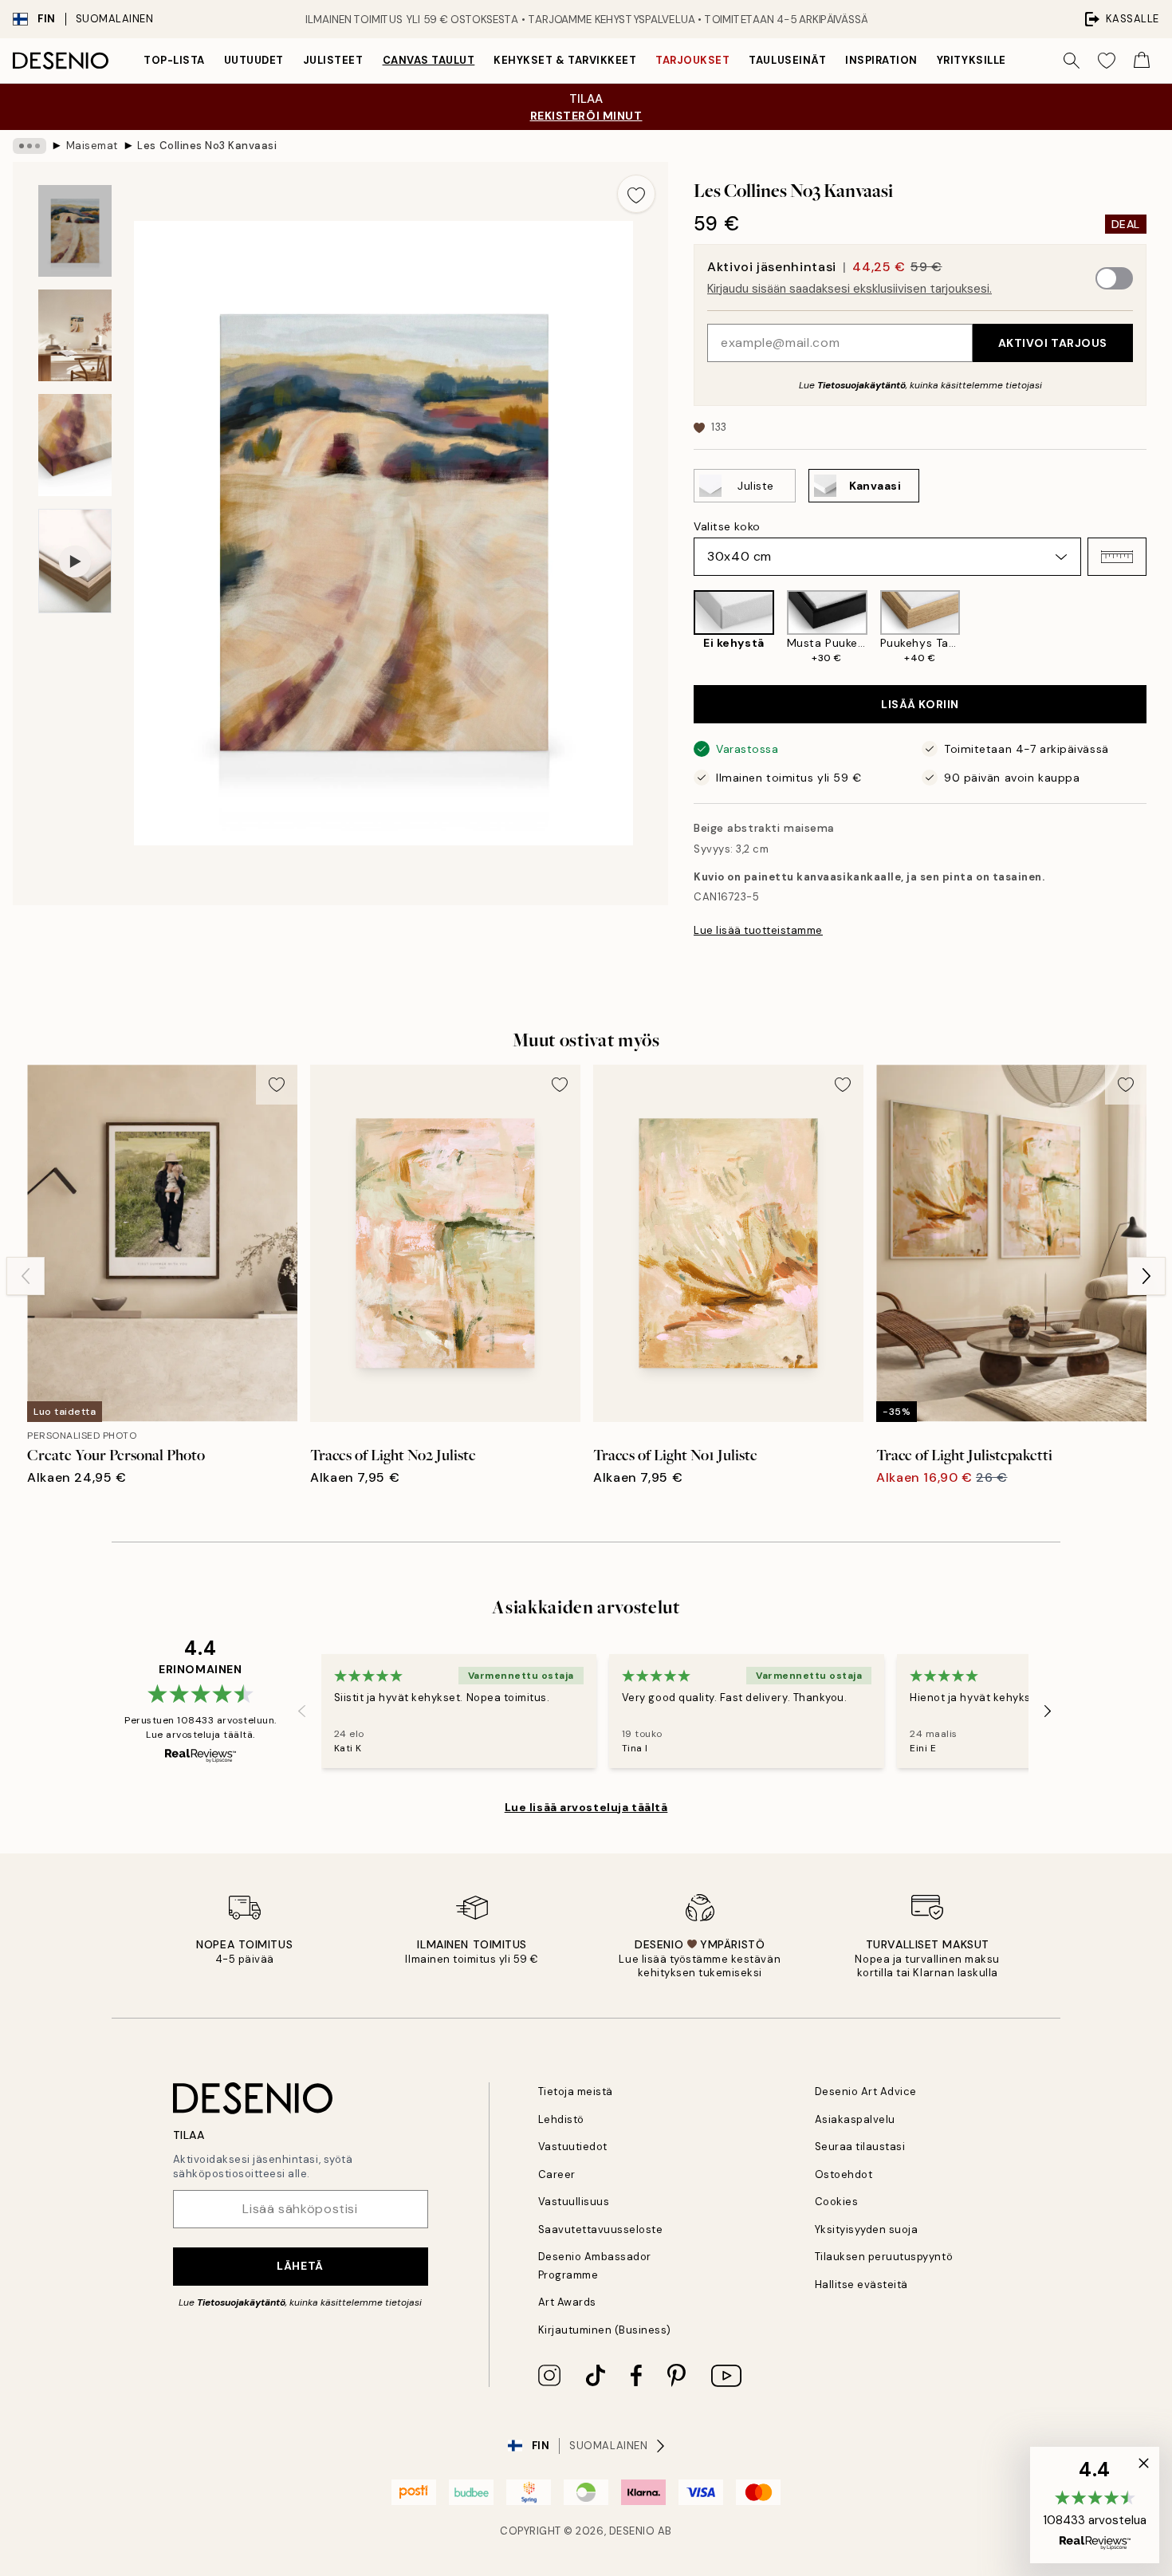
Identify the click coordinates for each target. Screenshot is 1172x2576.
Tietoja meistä (576, 2092)
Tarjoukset (692, 60)
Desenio (632, 2531)
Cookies (837, 2202)
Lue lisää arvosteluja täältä (586, 1807)
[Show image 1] (75, 231)
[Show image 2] (75, 335)
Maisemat (92, 146)
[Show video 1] (75, 561)
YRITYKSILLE (971, 60)
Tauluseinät (787, 60)
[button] (1117, 557)
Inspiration (881, 60)
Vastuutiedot (573, 2147)
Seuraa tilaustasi (860, 2147)
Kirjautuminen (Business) (605, 2330)
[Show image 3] (75, 445)
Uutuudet (254, 60)
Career (557, 2174)
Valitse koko (727, 526)
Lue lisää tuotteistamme (758, 930)
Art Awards (567, 2302)
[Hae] (1072, 61)
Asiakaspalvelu (855, 2119)
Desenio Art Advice (866, 2092)
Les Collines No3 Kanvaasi (207, 146)
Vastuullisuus (574, 2202)
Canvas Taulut (429, 60)
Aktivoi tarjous (1053, 343)
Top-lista (174, 60)
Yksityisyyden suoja (867, 2229)
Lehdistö (561, 2119)
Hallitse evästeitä (861, 2285)
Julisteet (333, 60)
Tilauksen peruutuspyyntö (884, 2257)
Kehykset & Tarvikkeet (565, 60)
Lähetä (300, 2266)
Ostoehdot (844, 2174)
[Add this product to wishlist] (636, 194)
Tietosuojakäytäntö (861, 385)
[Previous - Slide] (681, 628)
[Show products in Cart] (1142, 61)
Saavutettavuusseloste (601, 2229)
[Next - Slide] (1159, 628)
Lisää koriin (920, 704)
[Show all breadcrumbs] (29, 146)
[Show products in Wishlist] (1107, 61)
